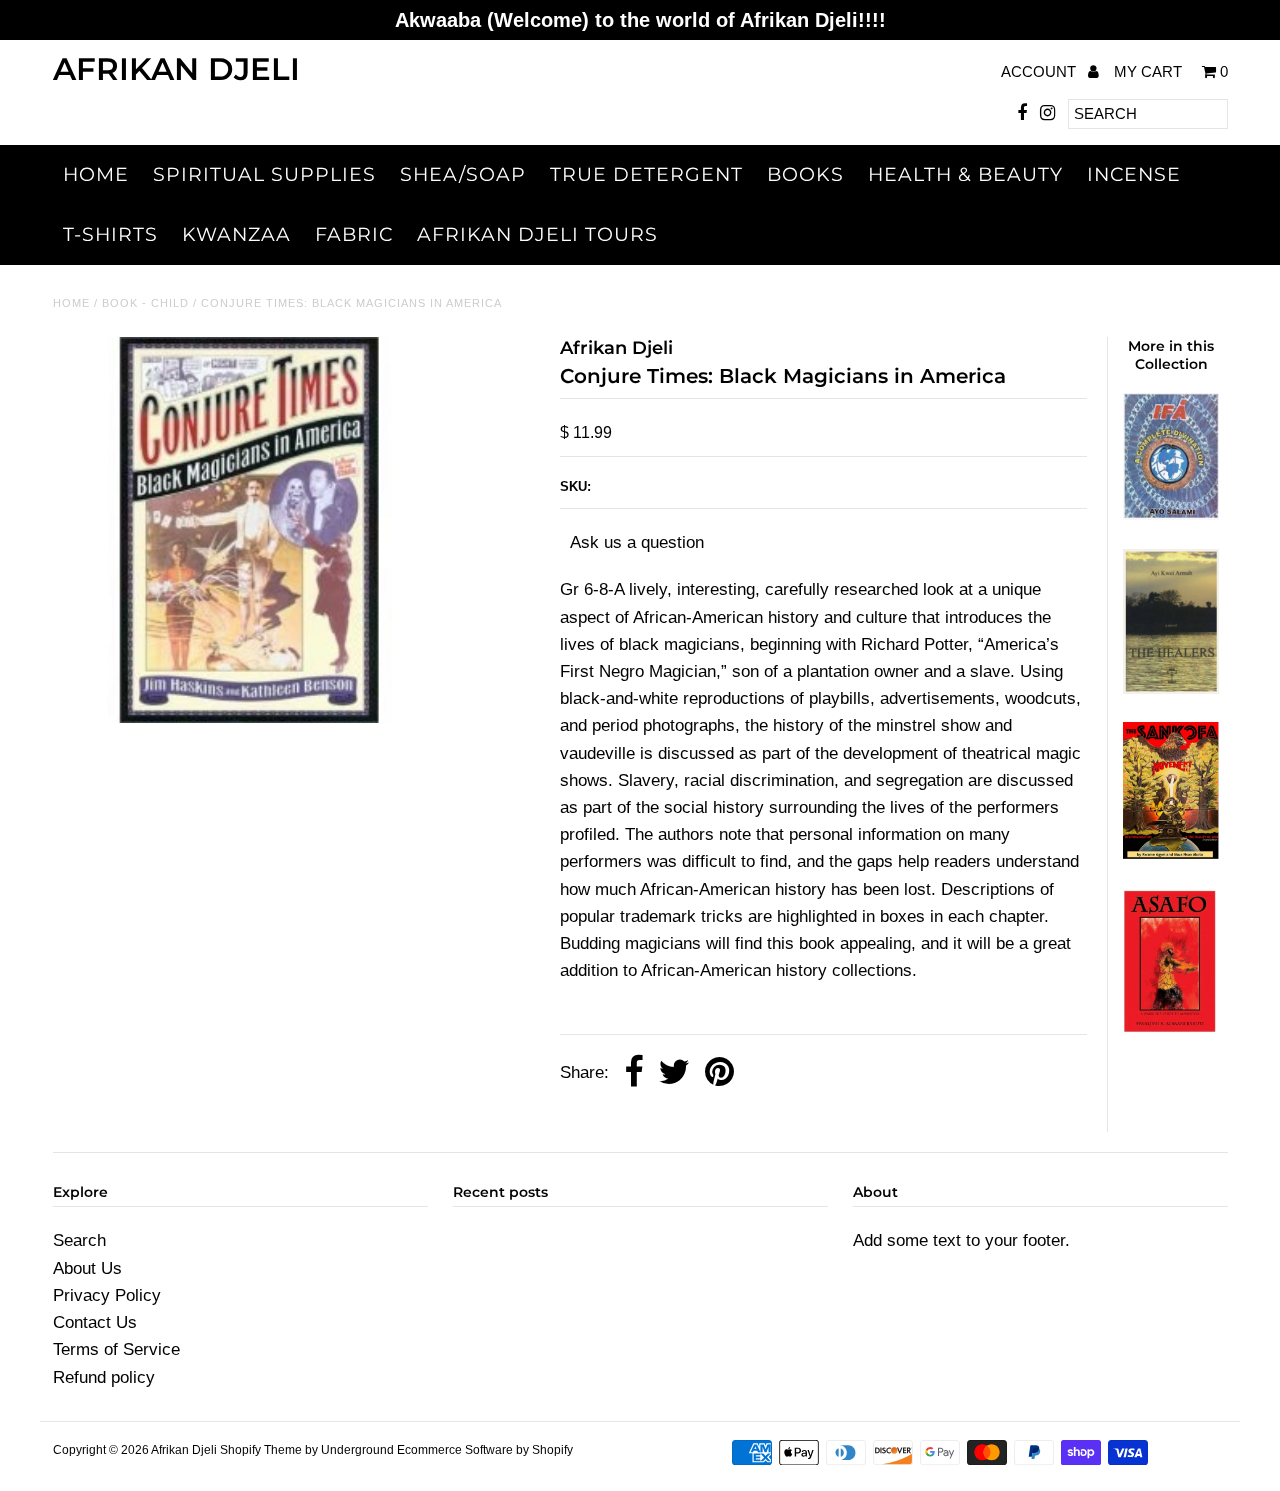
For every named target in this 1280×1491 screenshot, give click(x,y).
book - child (145, 303)
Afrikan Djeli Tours (537, 234)
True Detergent (646, 174)
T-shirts (110, 234)
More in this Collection (1171, 355)
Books (805, 174)
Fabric (354, 234)
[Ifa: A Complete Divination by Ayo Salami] (1171, 514)
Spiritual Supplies (264, 174)
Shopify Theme (261, 1450)
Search (79, 1240)
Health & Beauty (965, 174)
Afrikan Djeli (176, 69)
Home (96, 174)
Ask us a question (637, 542)
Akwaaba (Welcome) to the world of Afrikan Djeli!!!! (640, 20)
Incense (1134, 174)
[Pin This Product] (719, 1073)
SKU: (575, 486)
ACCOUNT (1040, 71)
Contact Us (95, 1322)
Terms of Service (116, 1349)
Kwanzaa (236, 234)
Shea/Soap (463, 174)
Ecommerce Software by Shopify (485, 1450)
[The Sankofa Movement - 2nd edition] (1171, 853)
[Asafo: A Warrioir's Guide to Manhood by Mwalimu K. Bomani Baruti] (1171, 1029)
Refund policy (104, 1377)
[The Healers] (1171, 688)
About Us (87, 1268)
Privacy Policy (107, 1295)
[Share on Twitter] (674, 1073)
